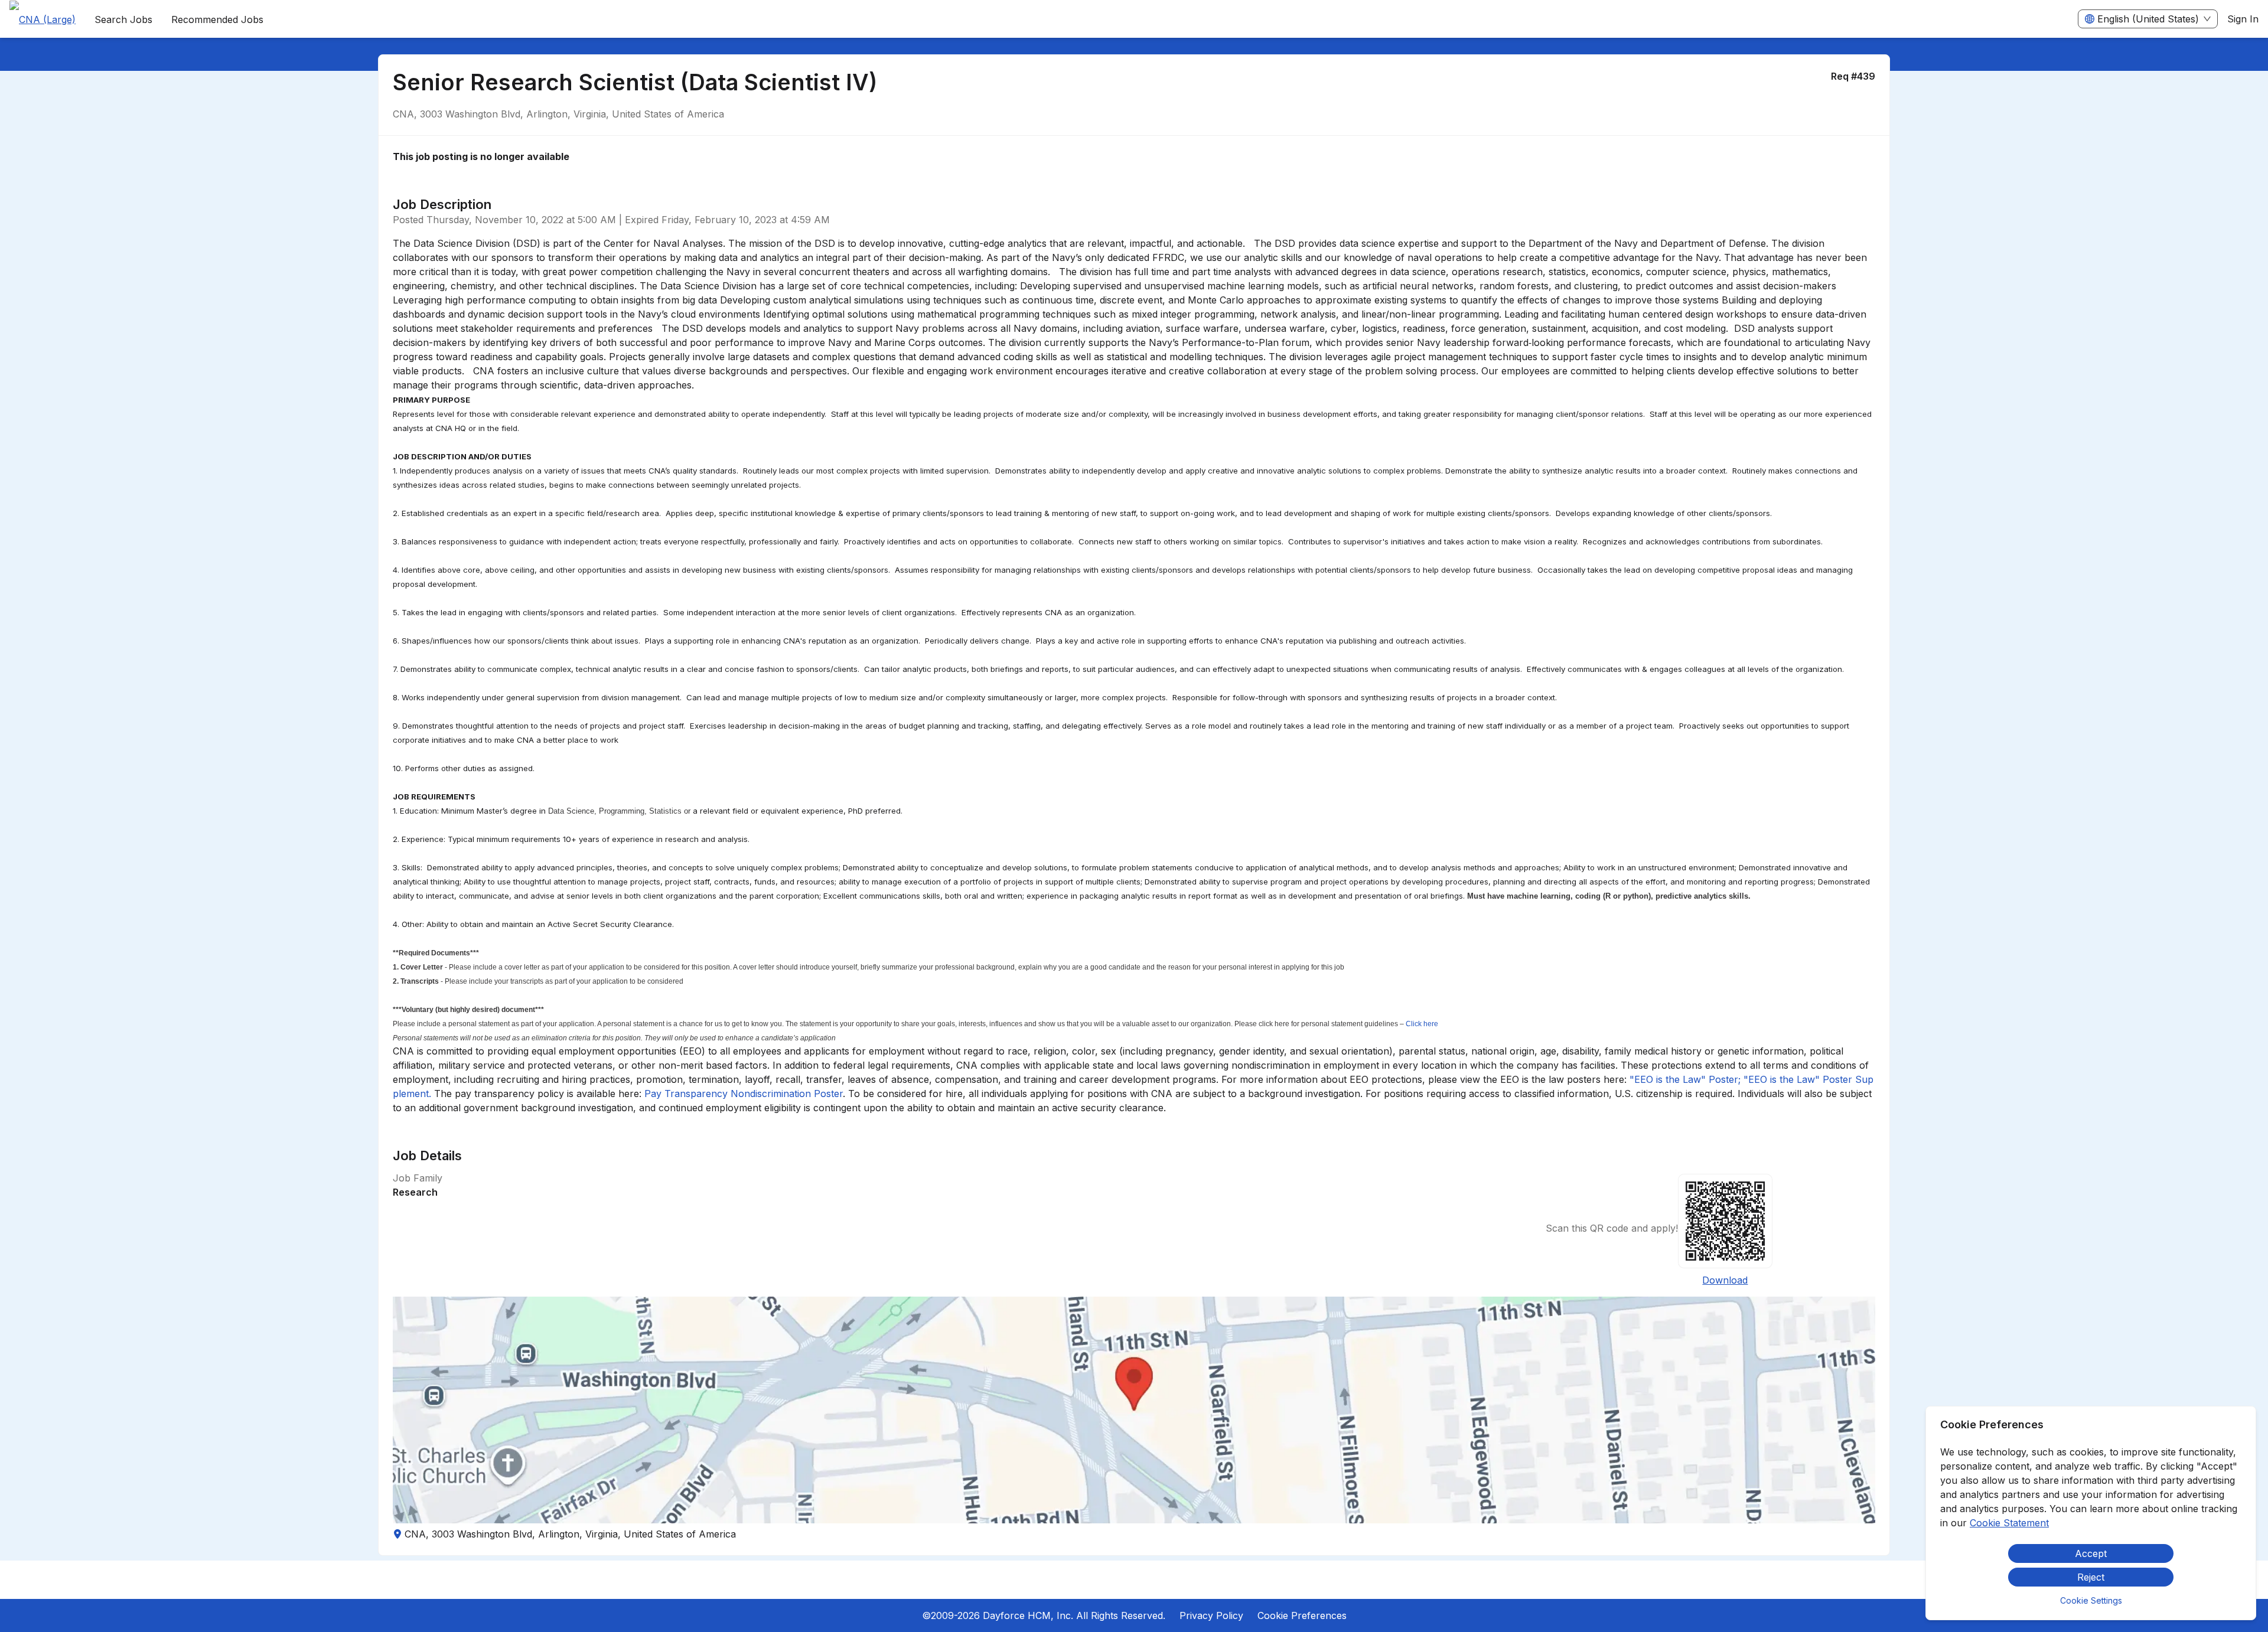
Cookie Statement (2009, 1523)
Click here (1422, 1024)
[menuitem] (43, 19)
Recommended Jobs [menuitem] (217, 19)
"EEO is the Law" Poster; (1685, 1079)
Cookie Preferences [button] (1302, 1615)
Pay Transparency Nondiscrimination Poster (744, 1094)
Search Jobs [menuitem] (123, 19)
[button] (1134, 1410)
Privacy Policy (1211, 1615)
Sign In (2243, 19)
